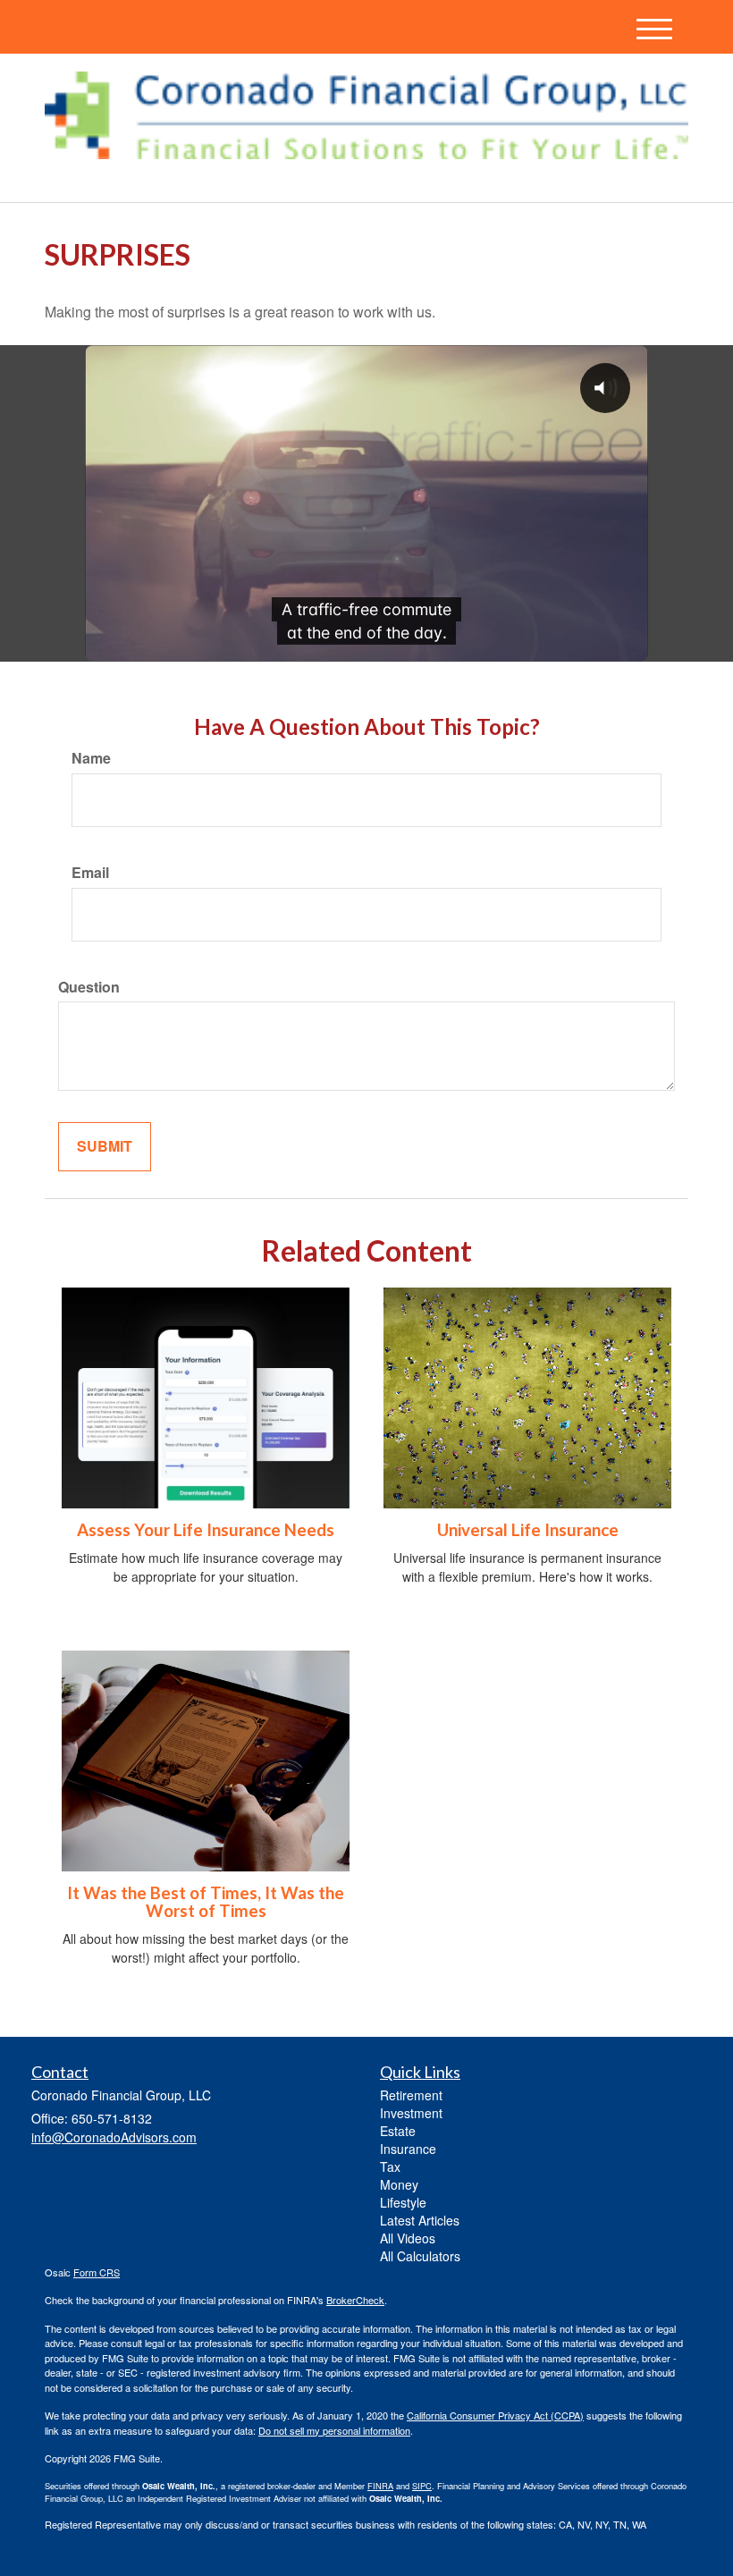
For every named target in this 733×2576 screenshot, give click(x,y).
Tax (390, 2166)
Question (89, 987)
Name (91, 758)
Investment (411, 2113)
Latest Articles (420, 2220)
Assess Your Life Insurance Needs (206, 1530)
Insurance (408, 2149)
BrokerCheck (355, 2300)
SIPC (422, 2486)
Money (399, 2184)
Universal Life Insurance (528, 1530)
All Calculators (420, 2256)
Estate (398, 2131)
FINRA (380, 2486)
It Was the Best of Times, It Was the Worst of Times (206, 1902)
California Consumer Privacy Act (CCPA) (495, 2415)
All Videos (408, 2238)
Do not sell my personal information (334, 2430)
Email (90, 873)
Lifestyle (403, 2202)
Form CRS (97, 2272)
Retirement (411, 2095)
